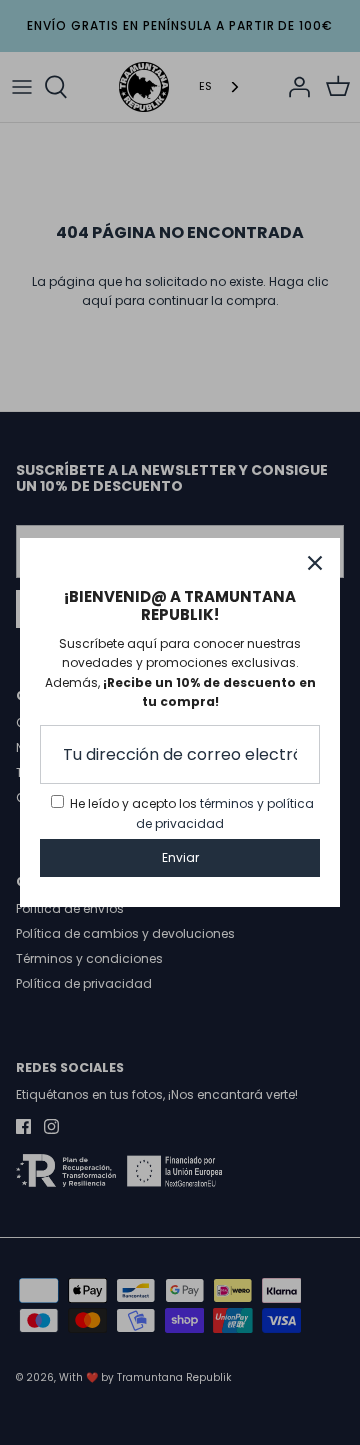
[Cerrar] (315, 563)
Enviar (180, 857)
